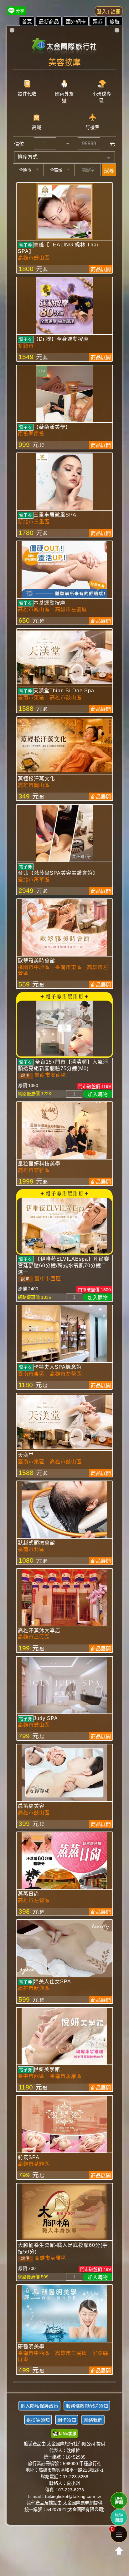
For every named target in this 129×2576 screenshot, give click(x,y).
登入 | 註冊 (109, 12)
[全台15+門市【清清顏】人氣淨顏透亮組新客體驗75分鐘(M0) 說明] (65, 1028)
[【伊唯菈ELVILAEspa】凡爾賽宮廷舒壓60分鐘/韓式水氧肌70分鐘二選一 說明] (65, 1225)
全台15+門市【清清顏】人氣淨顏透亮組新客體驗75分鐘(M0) (63, 1065)
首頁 (27, 22)
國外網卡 (76, 22)
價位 (19, 144)
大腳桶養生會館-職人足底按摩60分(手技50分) (63, 2248)
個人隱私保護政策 (39, 2406)
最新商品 (49, 22)
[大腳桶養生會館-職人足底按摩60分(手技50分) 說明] (65, 2212)
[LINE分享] (16, 10)
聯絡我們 (93, 2420)
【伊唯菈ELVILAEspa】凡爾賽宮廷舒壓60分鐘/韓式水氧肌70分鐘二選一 (64, 1266)
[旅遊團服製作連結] (119, 2517)
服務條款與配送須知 (87, 2406)
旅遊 (115, 22)
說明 (25, 1075)
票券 (98, 22)
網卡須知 (67, 2420)
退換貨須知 (38, 2420)
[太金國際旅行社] (65, 44)
